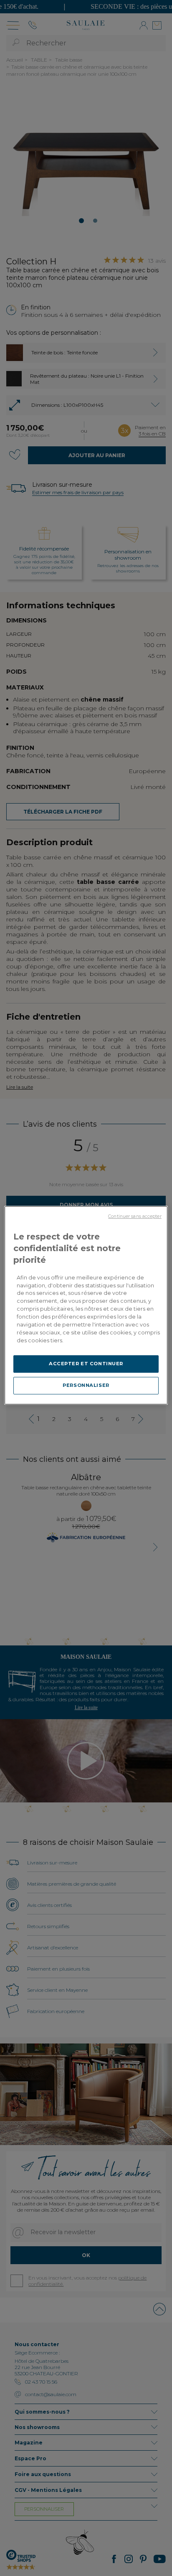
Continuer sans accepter (135, 1216)
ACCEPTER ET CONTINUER (86, 1364)
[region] (86, 1305)
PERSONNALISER (86, 1385)
